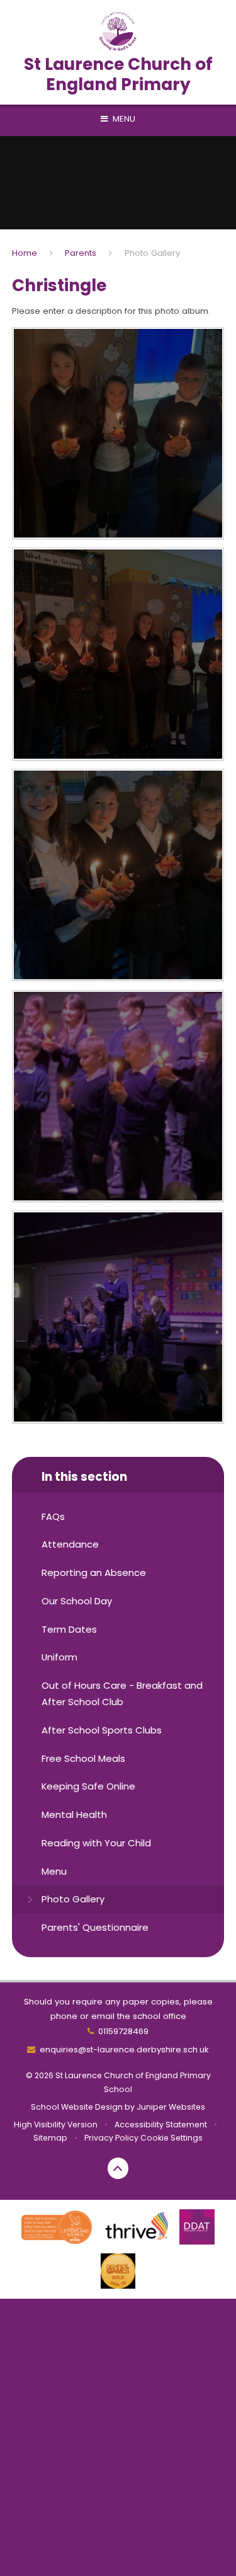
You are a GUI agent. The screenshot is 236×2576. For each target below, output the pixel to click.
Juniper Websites (171, 2107)
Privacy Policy (111, 2138)
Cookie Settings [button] (171, 2138)
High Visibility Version (56, 2125)
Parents (81, 253)
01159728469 (123, 2031)
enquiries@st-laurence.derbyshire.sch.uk (124, 2050)
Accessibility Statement (161, 2125)
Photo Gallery (152, 253)
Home (25, 253)
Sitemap (50, 2138)
